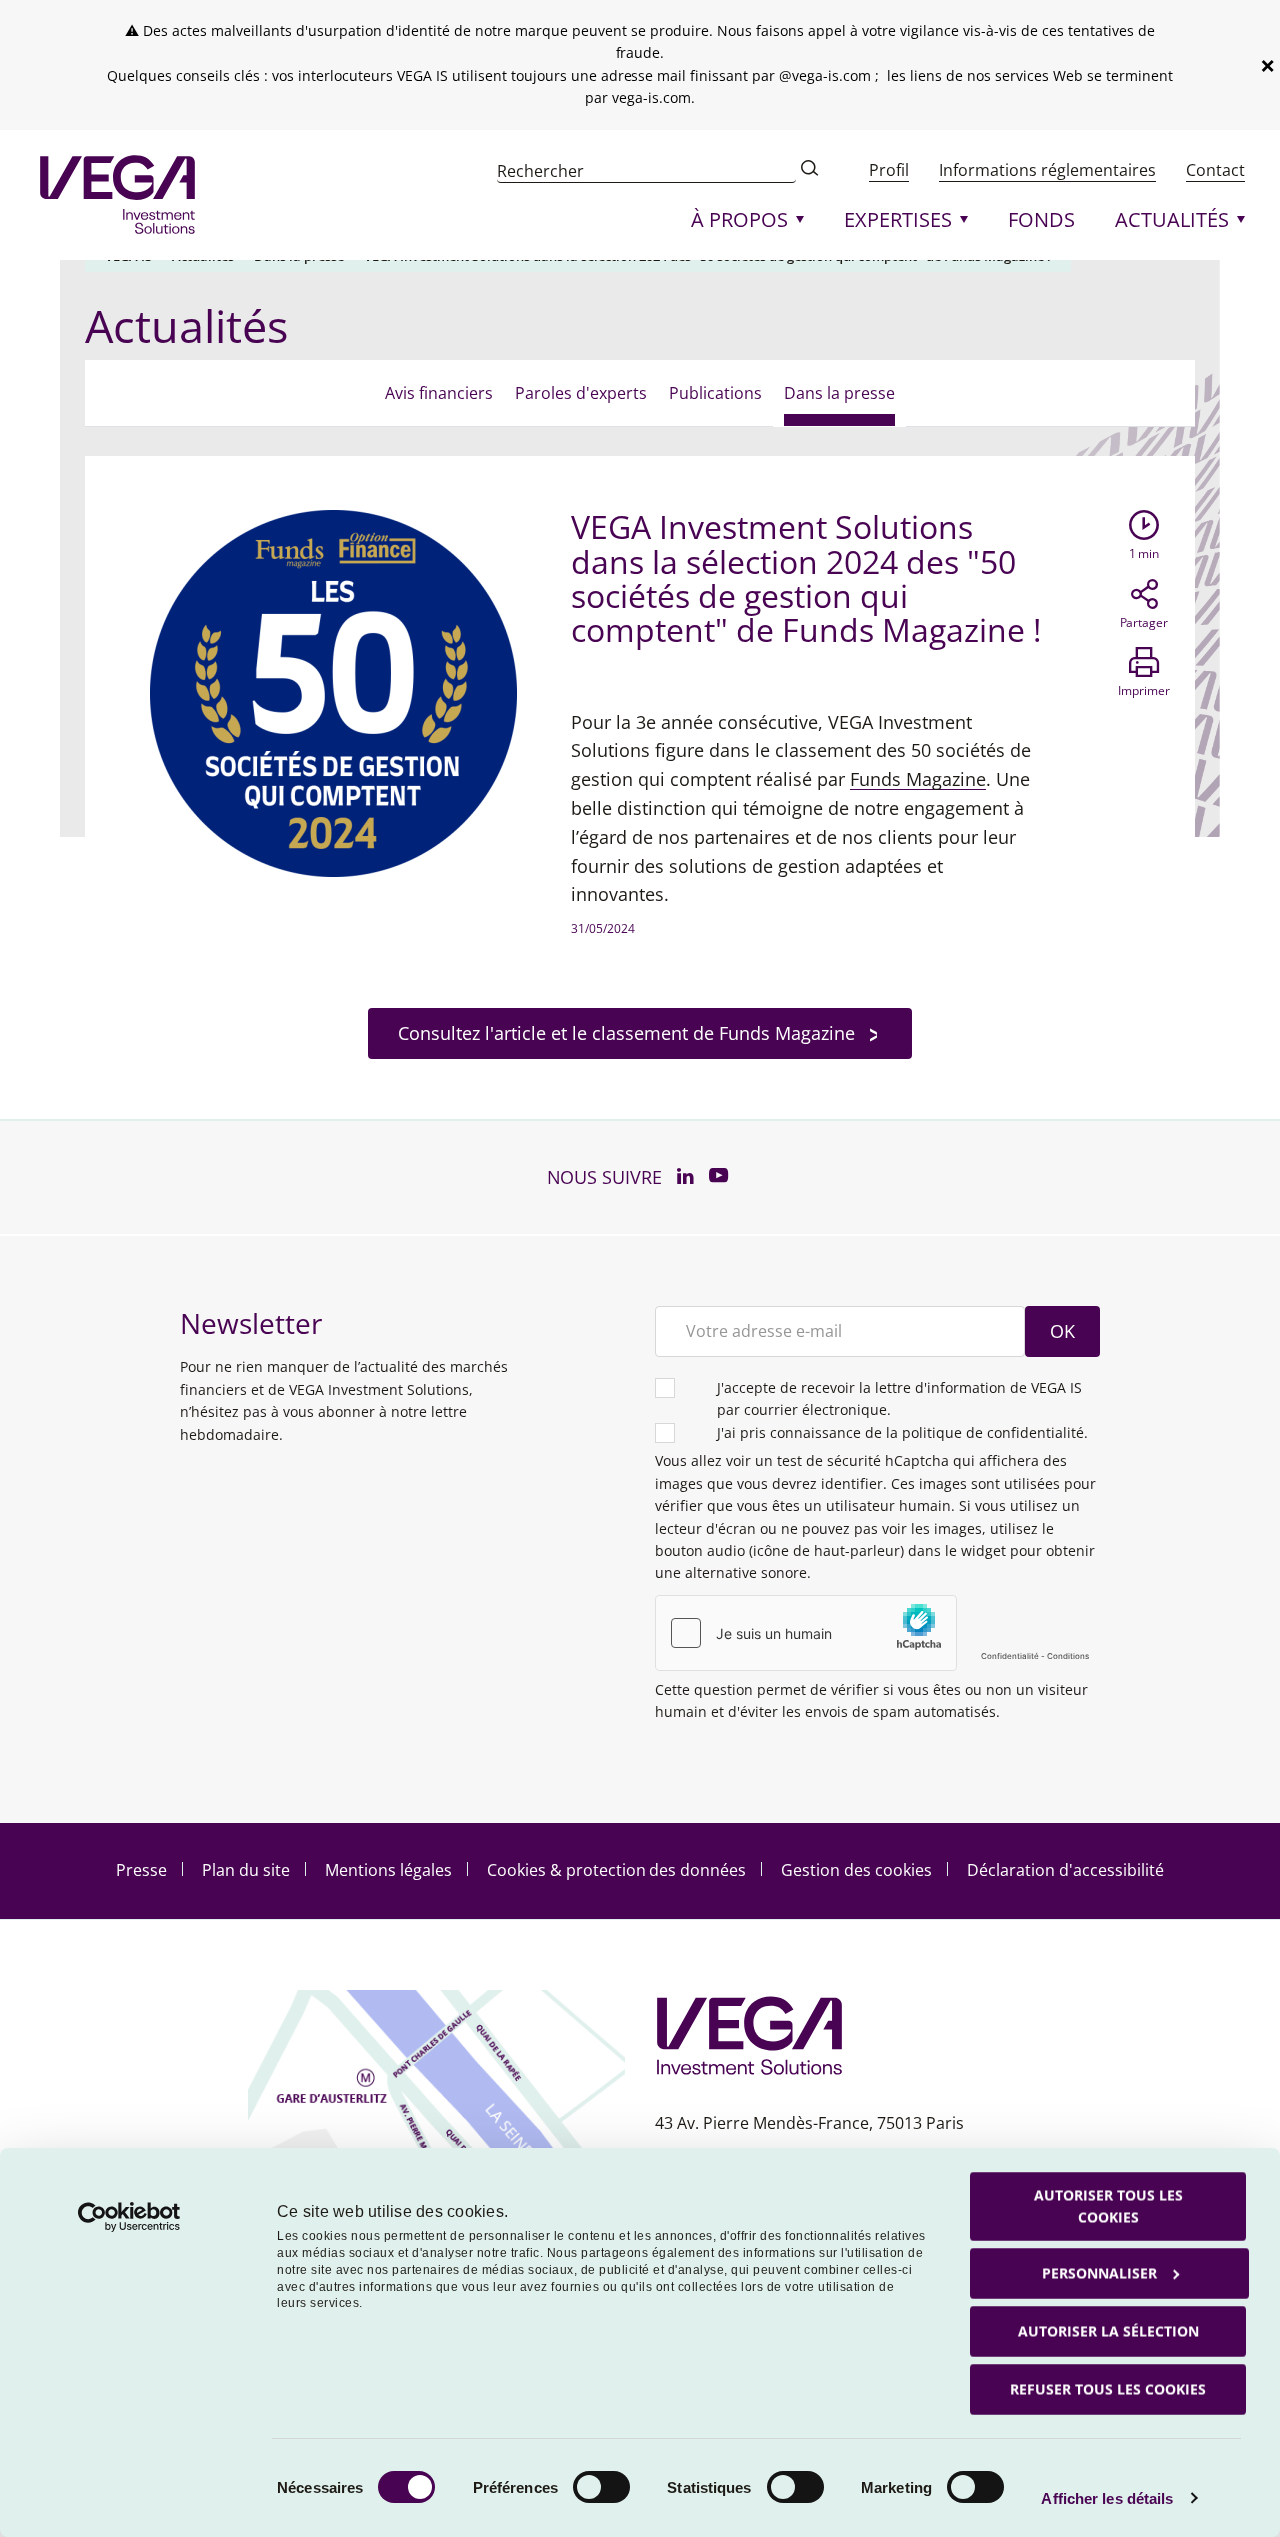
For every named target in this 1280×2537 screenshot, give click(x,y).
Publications (715, 393)
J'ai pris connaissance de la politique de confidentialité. (902, 1432)
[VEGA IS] (117, 195)
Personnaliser (1099, 2272)
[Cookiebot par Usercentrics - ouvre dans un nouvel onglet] (129, 2217)
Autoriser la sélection (1108, 2330)
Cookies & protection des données (617, 1870)
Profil (889, 170)
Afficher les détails (1107, 2498)
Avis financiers (439, 393)
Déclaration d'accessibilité (1065, 1870)
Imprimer (1144, 690)
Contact (1215, 170)
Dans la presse (839, 393)
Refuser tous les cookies (1108, 2388)
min (1144, 553)
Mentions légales (388, 1870)
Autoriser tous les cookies (1108, 2205)
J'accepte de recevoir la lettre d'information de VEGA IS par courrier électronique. (899, 1398)
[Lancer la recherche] (810, 170)
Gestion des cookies (856, 1870)
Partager (1144, 622)
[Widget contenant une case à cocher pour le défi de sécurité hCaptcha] (877, 1633)
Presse (141, 1870)
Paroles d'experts (581, 393)
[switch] (601, 2487)
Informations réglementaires (1047, 170)
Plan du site (246, 1870)
